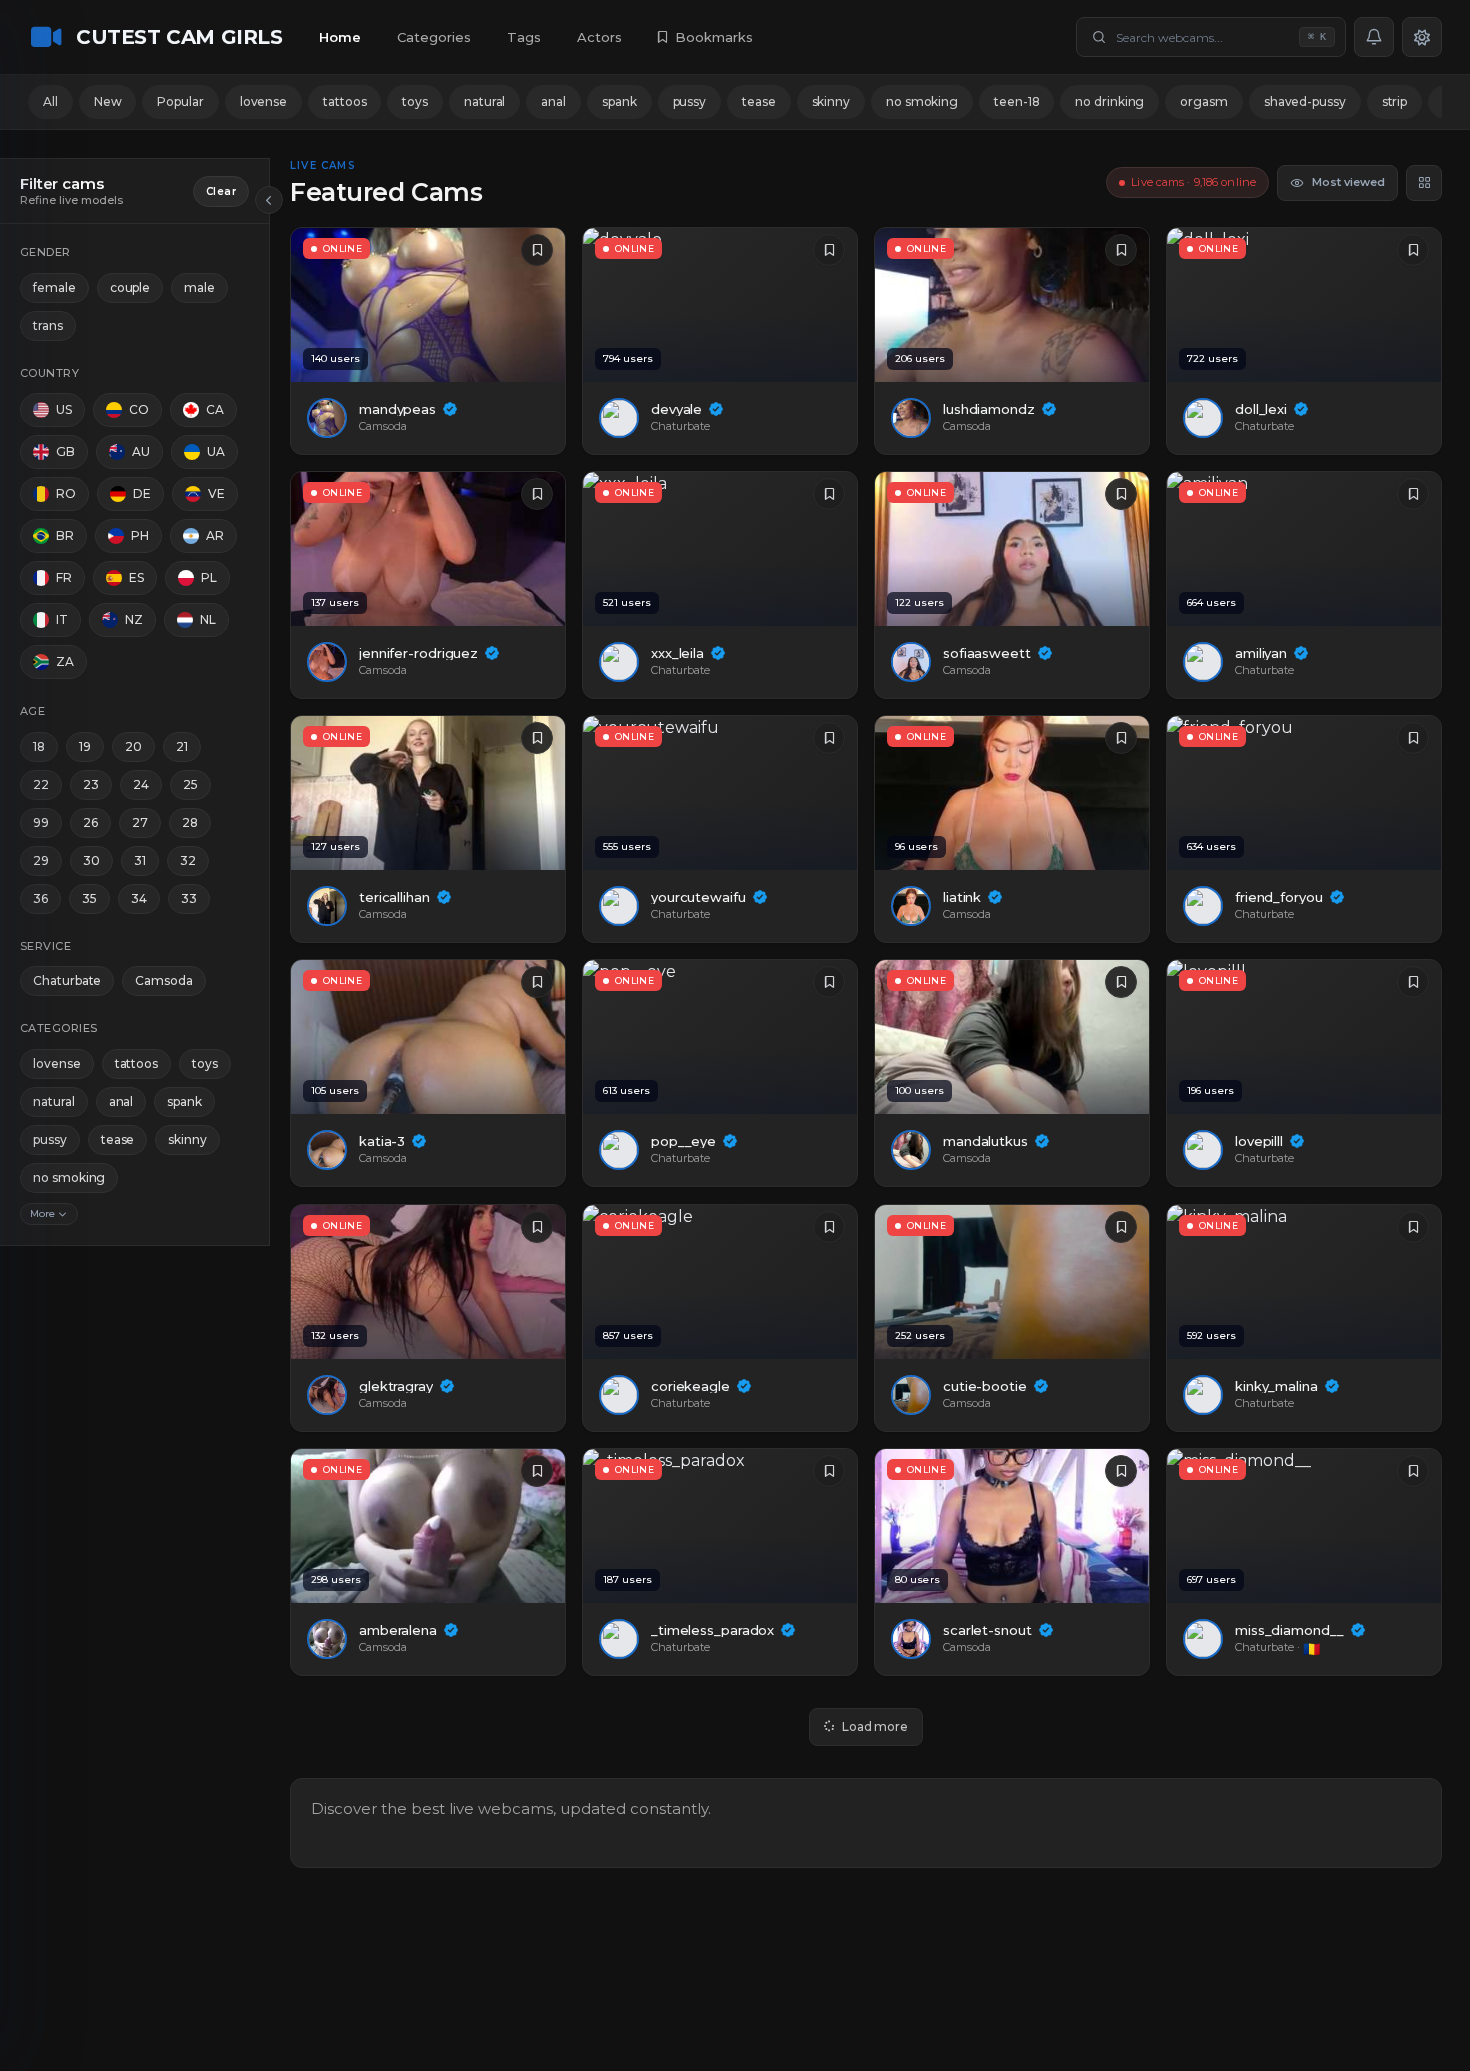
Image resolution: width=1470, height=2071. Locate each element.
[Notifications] (1374, 37)
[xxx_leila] (720, 549)
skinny (831, 101)
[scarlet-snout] (1012, 1526)
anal (553, 101)
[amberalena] (428, 1526)
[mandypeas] (428, 305)
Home (340, 37)
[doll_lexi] (1304, 305)
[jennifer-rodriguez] (428, 549)
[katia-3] (428, 1037)
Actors (599, 37)
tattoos (344, 101)
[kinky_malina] (1304, 1282)
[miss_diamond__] (1304, 1526)
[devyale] (720, 305)
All (50, 101)
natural (484, 101)
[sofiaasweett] (1012, 549)
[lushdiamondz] (1012, 305)
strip (1395, 101)
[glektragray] (428, 1282)
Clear (221, 191)
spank (619, 101)
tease (759, 101)
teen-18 (1016, 101)
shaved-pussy (1305, 101)
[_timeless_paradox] (720, 1526)
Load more (875, 1726)
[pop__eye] (720, 1037)
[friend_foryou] (1304, 793)
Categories (434, 37)
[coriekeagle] (720, 1282)
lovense (263, 101)
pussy (690, 101)
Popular (180, 101)
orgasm (1203, 101)
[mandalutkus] (1012, 1037)
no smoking (922, 101)
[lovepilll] (1304, 1037)
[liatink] (1012, 793)
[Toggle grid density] (1424, 183)
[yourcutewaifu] (720, 793)
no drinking (1109, 101)
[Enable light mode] (1422, 37)
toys (415, 101)
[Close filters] (269, 200)
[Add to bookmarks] (537, 250)
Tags (524, 37)
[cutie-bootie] (1012, 1282)
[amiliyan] (1304, 549)
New (108, 101)
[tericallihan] (428, 793)
